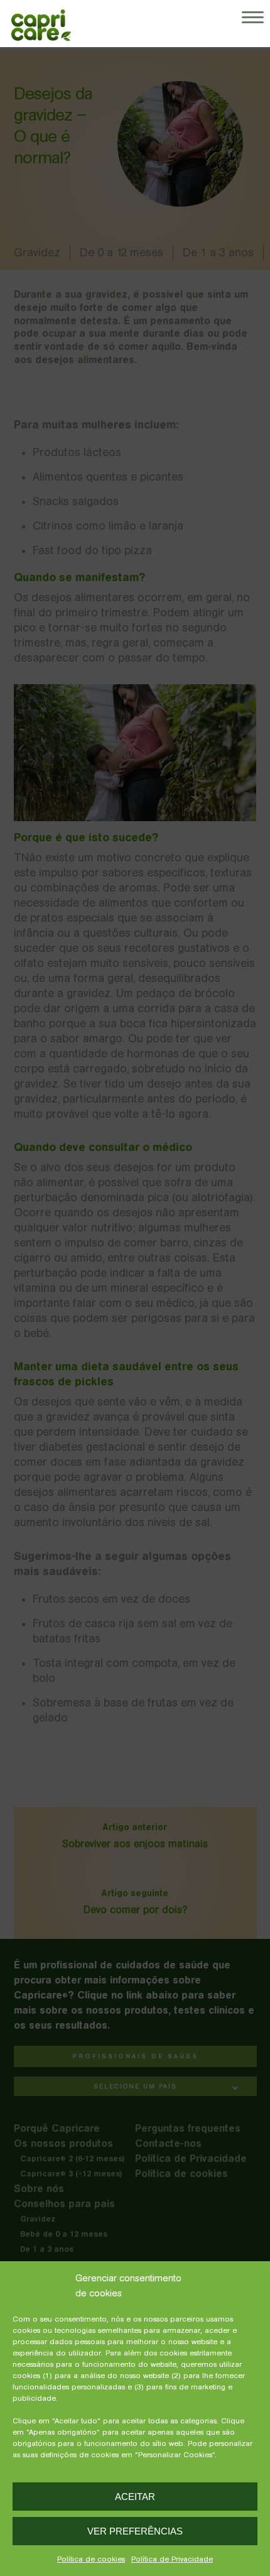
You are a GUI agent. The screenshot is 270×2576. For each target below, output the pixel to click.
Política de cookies (91, 2559)
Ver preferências (135, 2531)
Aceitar (135, 2497)
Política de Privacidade (172, 2559)
